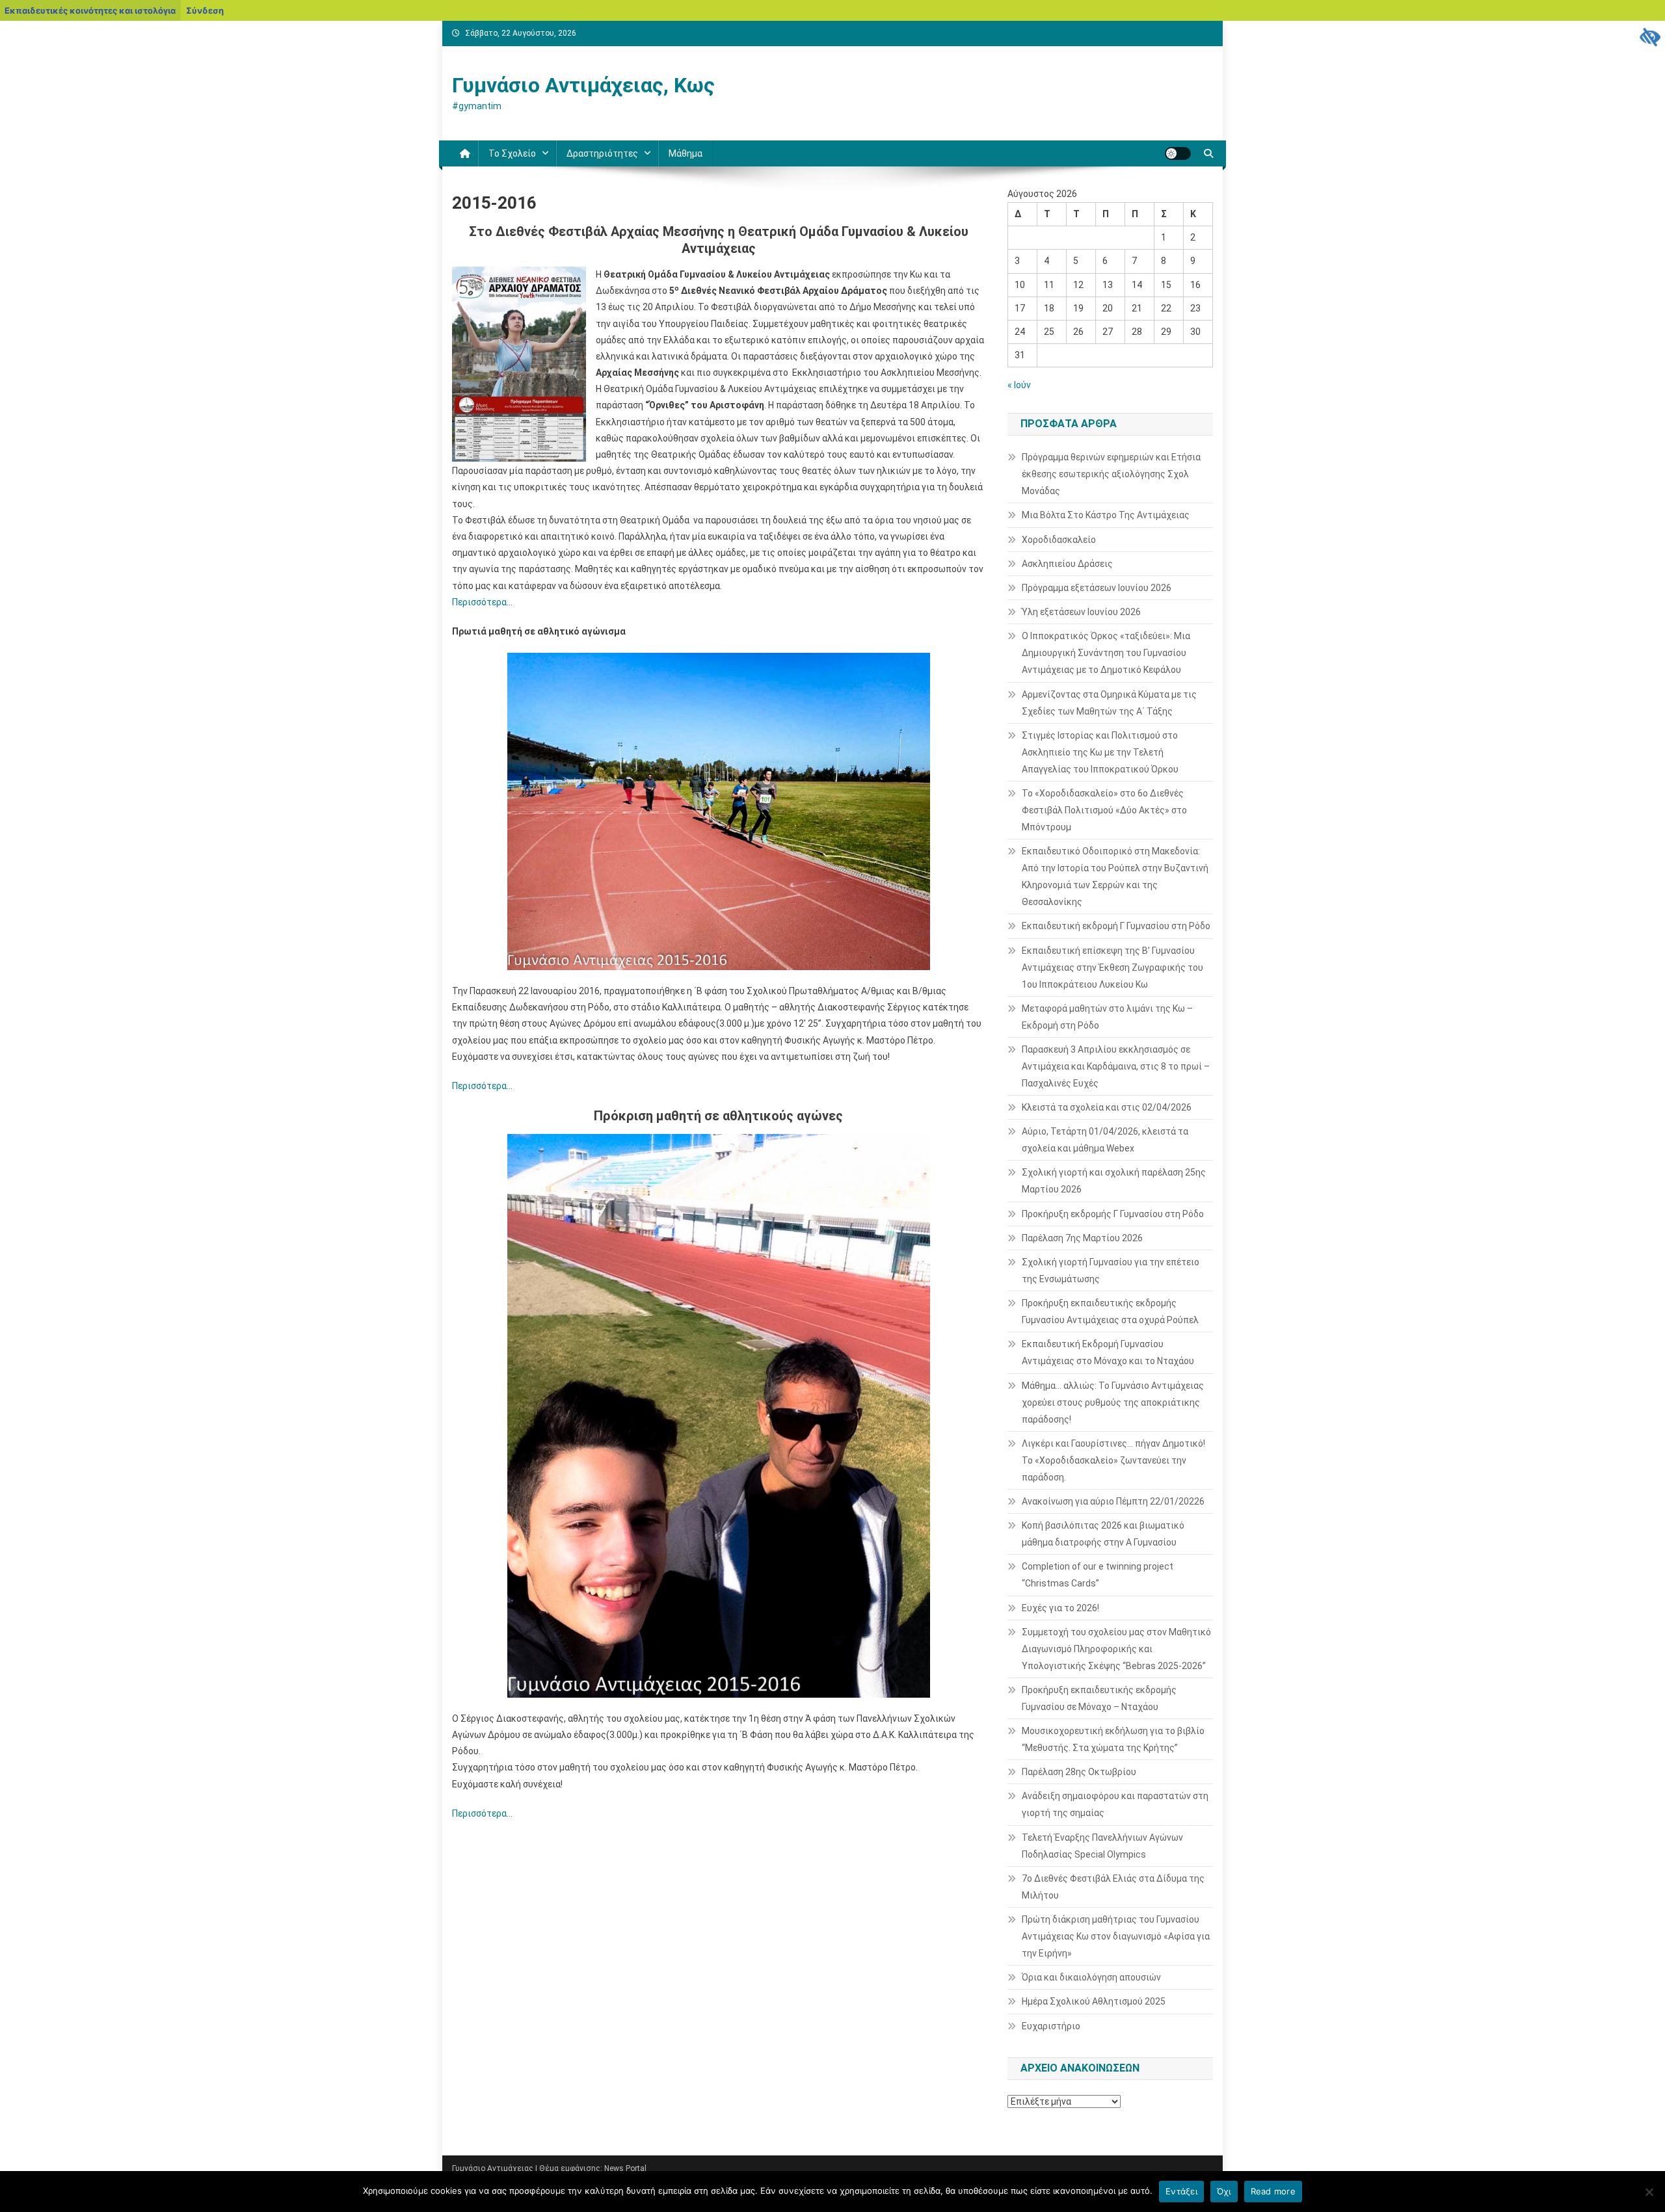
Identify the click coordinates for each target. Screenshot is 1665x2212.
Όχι (1224, 2191)
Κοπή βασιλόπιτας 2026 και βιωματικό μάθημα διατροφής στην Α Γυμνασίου (1103, 1534)
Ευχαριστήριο (1051, 2026)
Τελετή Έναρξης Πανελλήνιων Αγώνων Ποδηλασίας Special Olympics (1102, 1846)
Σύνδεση (205, 10)
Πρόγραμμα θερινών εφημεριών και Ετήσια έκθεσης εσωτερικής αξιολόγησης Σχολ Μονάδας (1111, 474)
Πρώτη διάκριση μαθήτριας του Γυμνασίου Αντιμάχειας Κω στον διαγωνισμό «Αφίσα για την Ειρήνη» (1116, 1936)
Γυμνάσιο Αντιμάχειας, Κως (583, 85)
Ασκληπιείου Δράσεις (1067, 564)
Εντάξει (1181, 2191)
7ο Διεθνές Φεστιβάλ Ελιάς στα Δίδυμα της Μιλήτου (1113, 1887)
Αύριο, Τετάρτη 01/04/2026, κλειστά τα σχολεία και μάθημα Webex (1105, 1140)
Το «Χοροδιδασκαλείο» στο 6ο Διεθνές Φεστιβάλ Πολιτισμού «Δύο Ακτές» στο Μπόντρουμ (1104, 810)
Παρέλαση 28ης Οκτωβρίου (1079, 1772)
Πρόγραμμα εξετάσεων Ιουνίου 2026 (1097, 588)
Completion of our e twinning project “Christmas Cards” (1098, 1575)
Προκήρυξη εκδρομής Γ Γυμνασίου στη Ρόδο (1113, 1214)
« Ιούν (1019, 385)
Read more (1273, 2191)
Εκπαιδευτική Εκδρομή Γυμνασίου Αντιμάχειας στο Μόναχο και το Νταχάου (1108, 1352)
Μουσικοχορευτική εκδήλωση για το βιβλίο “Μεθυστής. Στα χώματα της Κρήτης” (1113, 1739)
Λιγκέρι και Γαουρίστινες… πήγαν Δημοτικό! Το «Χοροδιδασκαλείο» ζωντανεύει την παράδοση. (1113, 1460)
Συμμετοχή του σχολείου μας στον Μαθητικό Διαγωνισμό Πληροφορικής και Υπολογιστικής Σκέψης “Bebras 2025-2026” (1116, 1649)
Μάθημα (686, 153)
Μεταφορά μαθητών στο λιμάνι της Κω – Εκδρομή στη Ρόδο (1107, 1017)
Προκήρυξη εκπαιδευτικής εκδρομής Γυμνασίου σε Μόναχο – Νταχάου (1099, 1698)
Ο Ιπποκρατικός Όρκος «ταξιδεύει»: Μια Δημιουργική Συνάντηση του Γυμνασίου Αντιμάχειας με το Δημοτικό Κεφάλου (1106, 653)
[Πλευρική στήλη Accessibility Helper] (1649, 36)
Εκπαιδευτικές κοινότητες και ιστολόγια (90, 10)
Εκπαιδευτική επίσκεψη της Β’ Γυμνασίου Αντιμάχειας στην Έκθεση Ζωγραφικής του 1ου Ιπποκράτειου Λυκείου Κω (1112, 968)
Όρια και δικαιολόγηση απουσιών (1091, 1977)
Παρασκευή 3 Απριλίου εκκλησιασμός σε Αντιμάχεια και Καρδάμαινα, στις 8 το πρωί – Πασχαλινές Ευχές (1116, 1066)
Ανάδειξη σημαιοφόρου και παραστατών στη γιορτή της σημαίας (1115, 1804)
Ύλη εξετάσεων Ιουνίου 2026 (1081, 612)
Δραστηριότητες (602, 153)
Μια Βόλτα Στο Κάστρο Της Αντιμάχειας (1106, 515)
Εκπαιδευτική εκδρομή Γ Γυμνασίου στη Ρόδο (1116, 926)
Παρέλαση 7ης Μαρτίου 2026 (1082, 1238)
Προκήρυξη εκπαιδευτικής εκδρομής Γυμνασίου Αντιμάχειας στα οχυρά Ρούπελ (1110, 1311)
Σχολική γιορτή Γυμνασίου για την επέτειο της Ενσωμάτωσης (1111, 1271)
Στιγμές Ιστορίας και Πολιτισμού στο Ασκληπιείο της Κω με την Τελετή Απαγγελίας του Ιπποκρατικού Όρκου (1100, 752)
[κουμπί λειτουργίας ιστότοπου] (1178, 153)
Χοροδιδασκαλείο (1059, 540)
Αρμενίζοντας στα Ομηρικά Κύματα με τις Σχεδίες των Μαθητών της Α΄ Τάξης (1109, 703)
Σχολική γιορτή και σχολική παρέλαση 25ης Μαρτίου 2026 (1114, 1181)
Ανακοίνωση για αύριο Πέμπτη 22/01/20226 (1113, 1501)
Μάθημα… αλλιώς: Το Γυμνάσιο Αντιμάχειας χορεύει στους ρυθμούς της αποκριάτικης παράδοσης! (1113, 1402)
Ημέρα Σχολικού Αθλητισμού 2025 (1094, 2001)
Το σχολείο (512, 153)
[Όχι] (1649, 2192)
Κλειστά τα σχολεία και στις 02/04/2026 (1107, 1107)
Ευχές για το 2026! (1060, 1608)
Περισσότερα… (482, 602)
